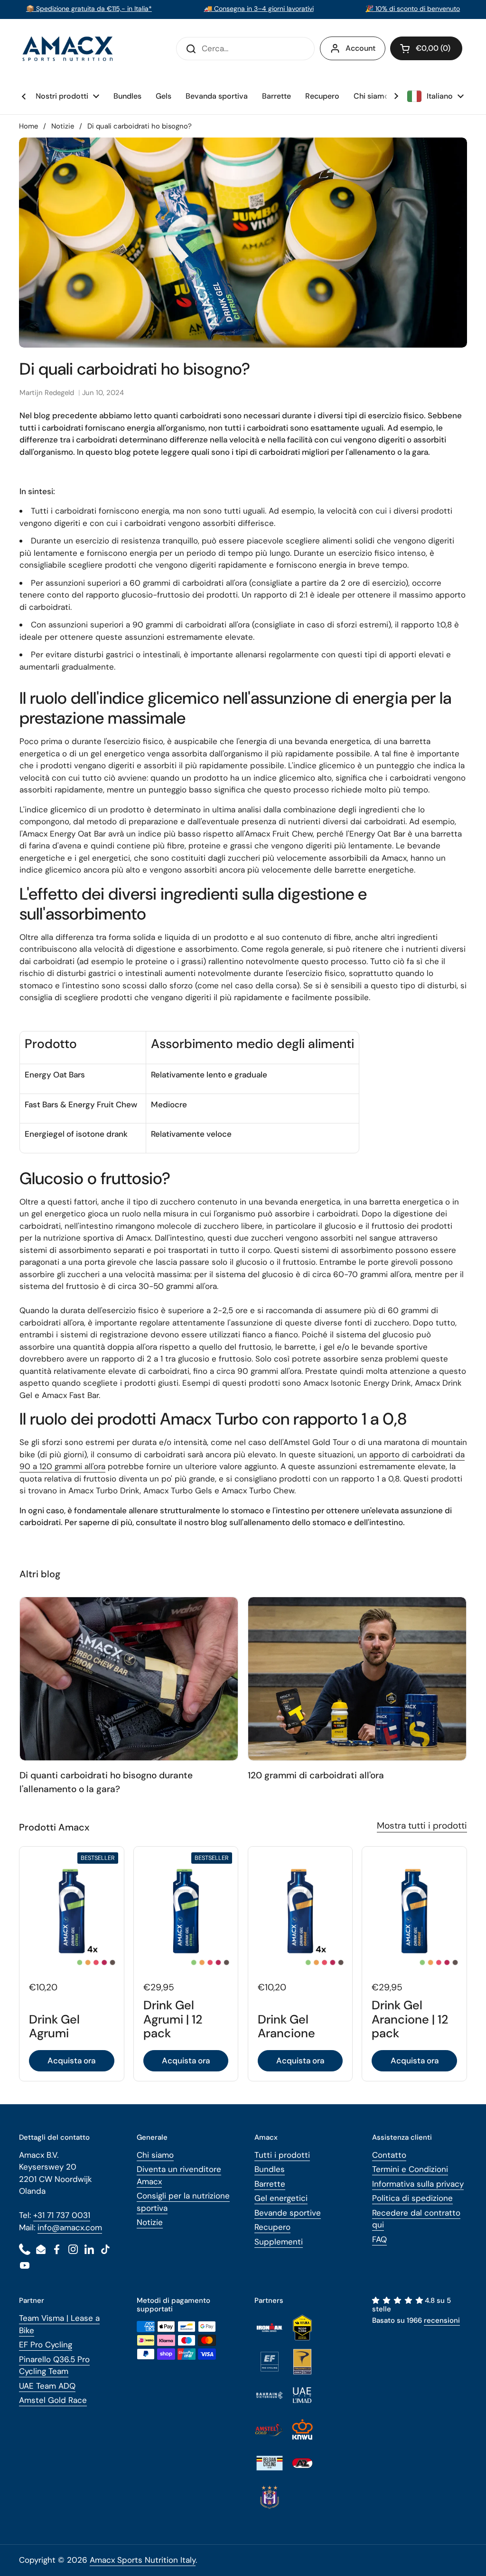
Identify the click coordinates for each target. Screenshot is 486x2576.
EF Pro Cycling (46, 2345)
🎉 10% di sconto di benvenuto (413, 9)
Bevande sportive (288, 2213)
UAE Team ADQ (47, 2386)
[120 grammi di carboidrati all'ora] (357, 1679)
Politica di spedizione (412, 2198)
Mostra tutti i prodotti (422, 1826)
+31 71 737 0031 (62, 2215)
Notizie (63, 126)
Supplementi (279, 2242)
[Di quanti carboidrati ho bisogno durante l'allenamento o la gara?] (129, 1679)
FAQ (379, 2239)
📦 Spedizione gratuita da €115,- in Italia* (89, 9)
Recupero (272, 2227)
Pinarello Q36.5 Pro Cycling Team (54, 2365)
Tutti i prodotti (282, 2155)
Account (360, 48)
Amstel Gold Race (53, 2400)
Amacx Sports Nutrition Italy (143, 2560)
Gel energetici (281, 2198)
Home (28, 126)
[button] (426, 48)
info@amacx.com (70, 2227)
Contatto (389, 2155)
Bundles (270, 2169)
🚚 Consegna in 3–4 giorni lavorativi (259, 9)
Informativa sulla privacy (418, 2184)
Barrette (270, 2184)
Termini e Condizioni (410, 2169)
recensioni (442, 2320)
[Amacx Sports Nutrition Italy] (69, 49)
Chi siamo (155, 2155)
